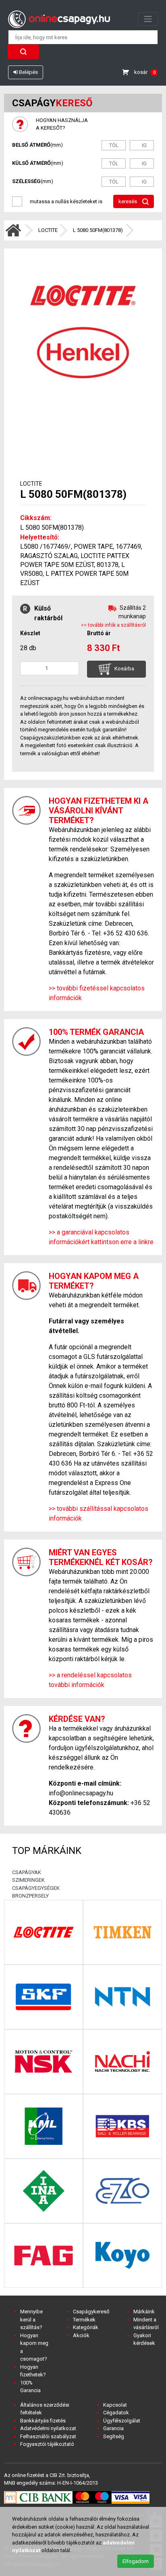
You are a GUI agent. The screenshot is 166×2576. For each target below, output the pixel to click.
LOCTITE (48, 230)
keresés (128, 201)
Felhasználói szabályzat (48, 2436)
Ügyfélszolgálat (122, 2421)
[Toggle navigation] (148, 19)
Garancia (113, 2428)
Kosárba (124, 669)
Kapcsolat (115, 2405)
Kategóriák (86, 2327)
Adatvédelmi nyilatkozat (48, 2428)
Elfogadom (136, 2561)
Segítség (114, 2436)
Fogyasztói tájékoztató (47, 2444)
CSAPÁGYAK (27, 1872)
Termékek (84, 2320)
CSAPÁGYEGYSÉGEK (36, 1888)
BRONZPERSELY (30, 1896)
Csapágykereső (91, 2312)
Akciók (81, 2335)
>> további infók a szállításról (113, 625)
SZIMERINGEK (28, 1880)
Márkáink (144, 2312)
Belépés (28, 72)
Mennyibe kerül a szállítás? (31, 2319)
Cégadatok (116, 2413)
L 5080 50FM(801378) (98, 230)
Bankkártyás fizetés (43, 2421)
